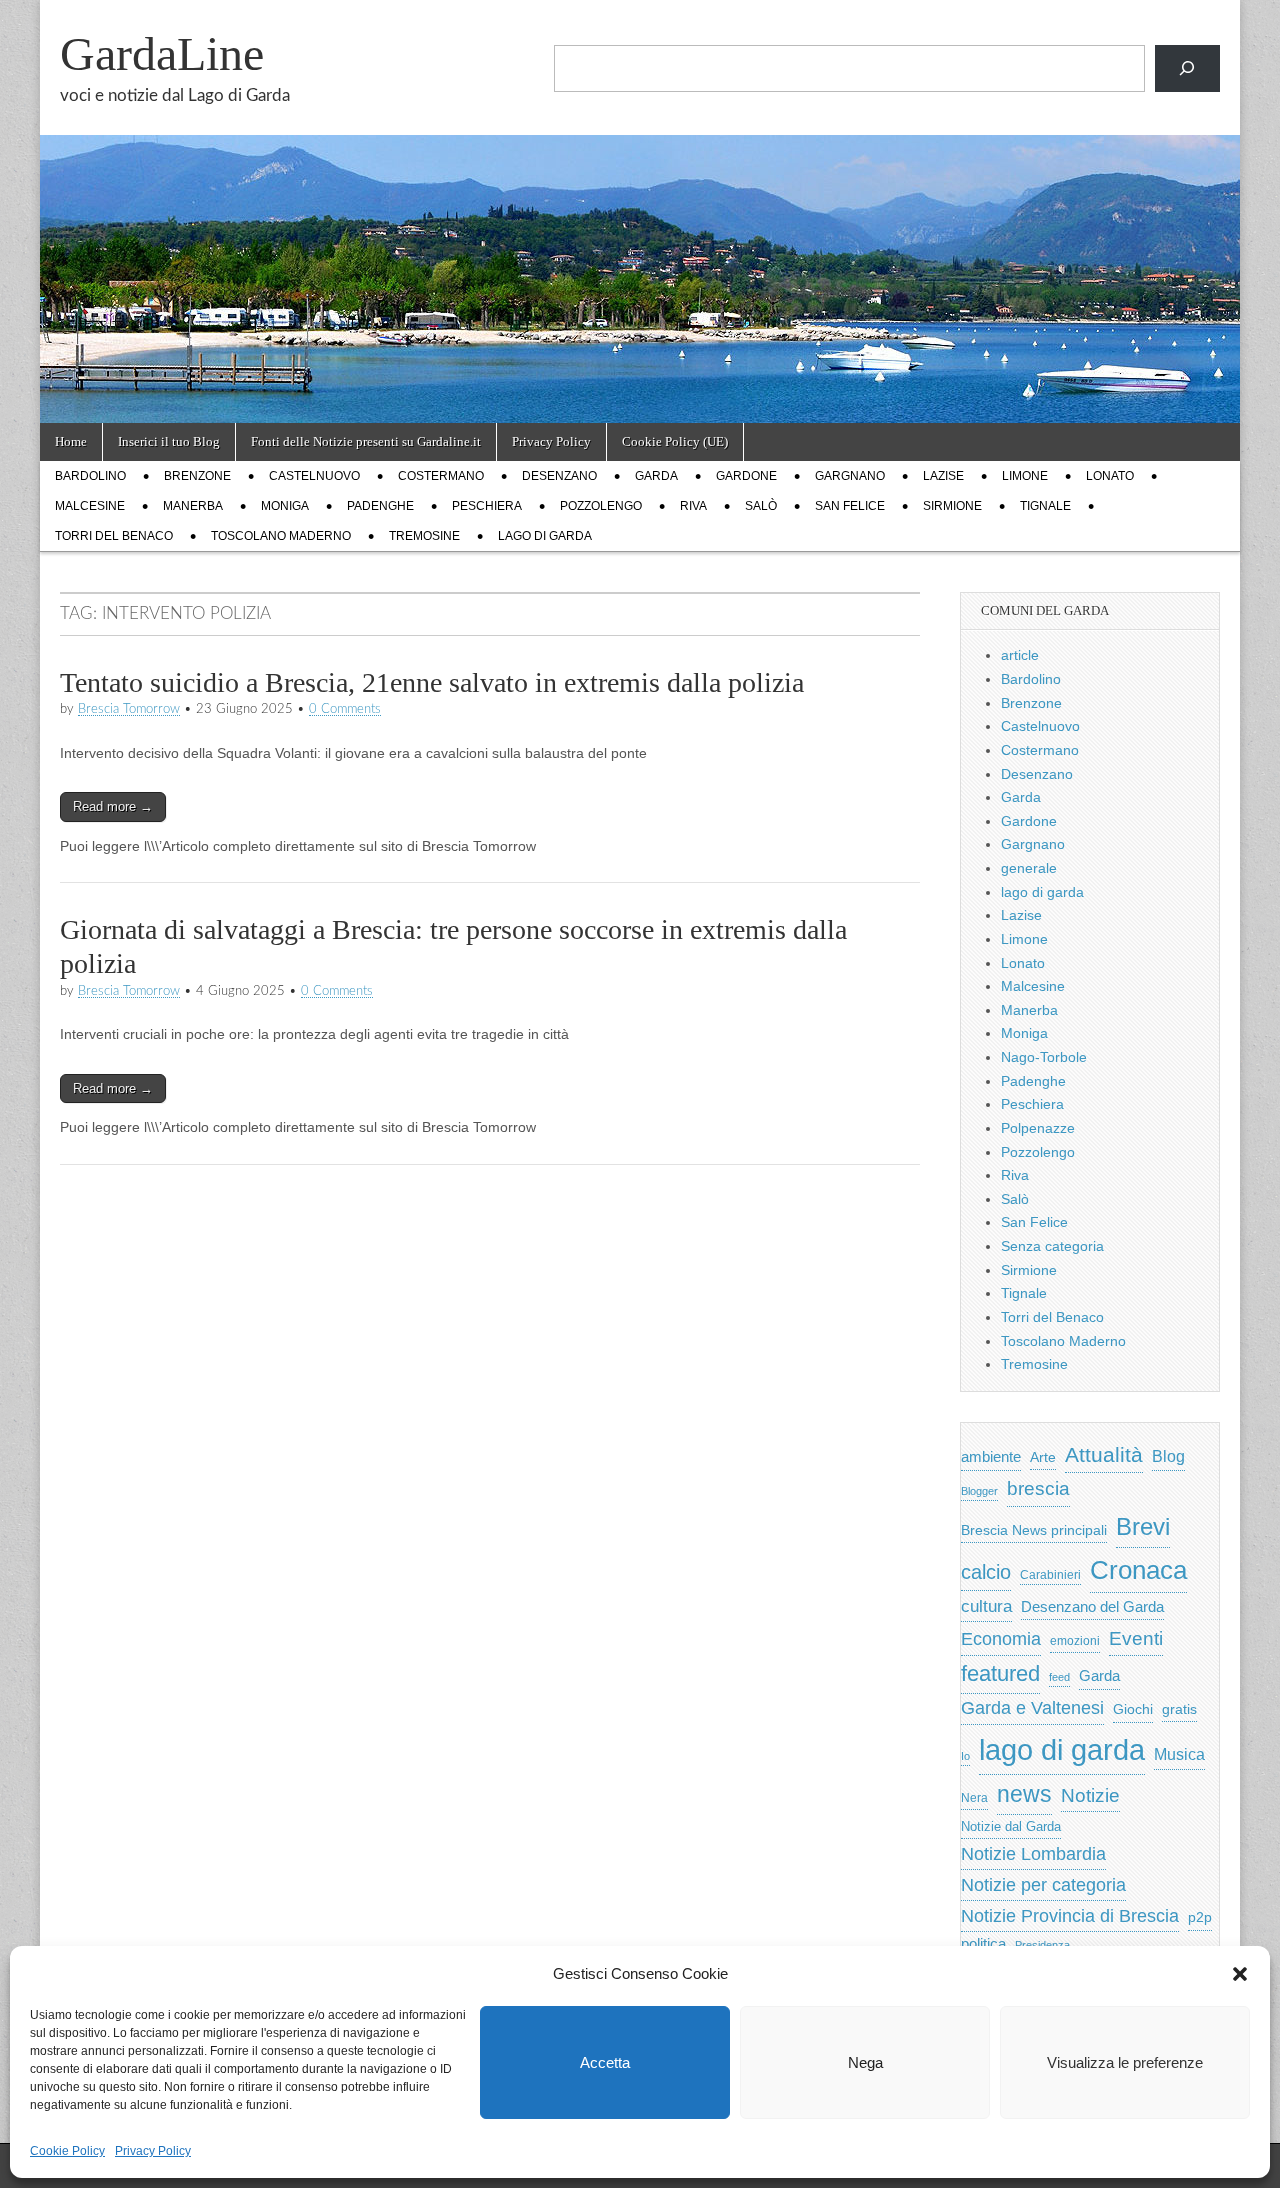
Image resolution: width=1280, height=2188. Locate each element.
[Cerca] (1187, 68)
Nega (865, 2062)
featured (1000, 1673)
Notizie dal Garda (1011, 1826)
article (1020, 655)
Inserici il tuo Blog (169, 441)
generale (1029, 868)
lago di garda (545, 536)
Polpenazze (1038, 1128)
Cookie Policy (67, 2151)
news (1024, 1794)
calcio (986, 1572)
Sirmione (952, 506)
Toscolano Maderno (281, 536)
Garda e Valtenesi (1032, 1708)
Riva (693, 506)
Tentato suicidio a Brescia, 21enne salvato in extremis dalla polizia (432, 682)
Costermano (441, 476)
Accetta (605, 2062)
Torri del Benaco (114, 536)
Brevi (1143, 1526)
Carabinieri (1050, 1574)
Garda (656, 476)
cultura (986, 1606)
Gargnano (850, 476)
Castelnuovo (314, 476)
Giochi (1133, 1709)
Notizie (1090, 1795)
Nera (974, 1798)
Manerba (193, 506)
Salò (761, 506)
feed (1059, 1677)
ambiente (991, 1456)
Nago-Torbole (1044, 1057)
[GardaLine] (640, 211)
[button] (1240, 1974)
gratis (1179, 1709)
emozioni (1075, 1641)
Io (965, 1756)
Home (71, 441)
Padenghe (380, 506)
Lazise (943, 476)
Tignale (1045, 506)
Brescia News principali (1034, 1530)
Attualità (1104, 1454)
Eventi (1136, 1638)
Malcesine (90, 506)
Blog (1168, 1456)
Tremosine (424, 536)
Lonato (1110, 476)
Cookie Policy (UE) (675, 441)
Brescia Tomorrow (129, 709)
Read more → (113, 806)
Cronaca (1138, 1570)
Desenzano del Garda (1092, 1606)
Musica (1179, 1754)
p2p (1200, 1917)
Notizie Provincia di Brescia (1070, 1916)
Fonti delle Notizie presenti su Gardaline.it (366, 441)
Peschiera (487, 506)
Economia (1001, 1639)
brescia (1038, 1488)
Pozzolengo (601, 506)
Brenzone (197, 476)
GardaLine (162, 53)
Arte (1043, 1457)
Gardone (746, 476)
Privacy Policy (153, 2151)
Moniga (285, 506)
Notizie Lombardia (1033, 1854)
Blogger (979, 1491)
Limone (1025, 476)
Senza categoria (1052, 1246)
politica (983, 1944)
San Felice (850, 506)
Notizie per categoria (1043, 1885)
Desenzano (559, 476)
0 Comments (345, 709)
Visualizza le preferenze (1125, 2062)
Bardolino (90, 476)
